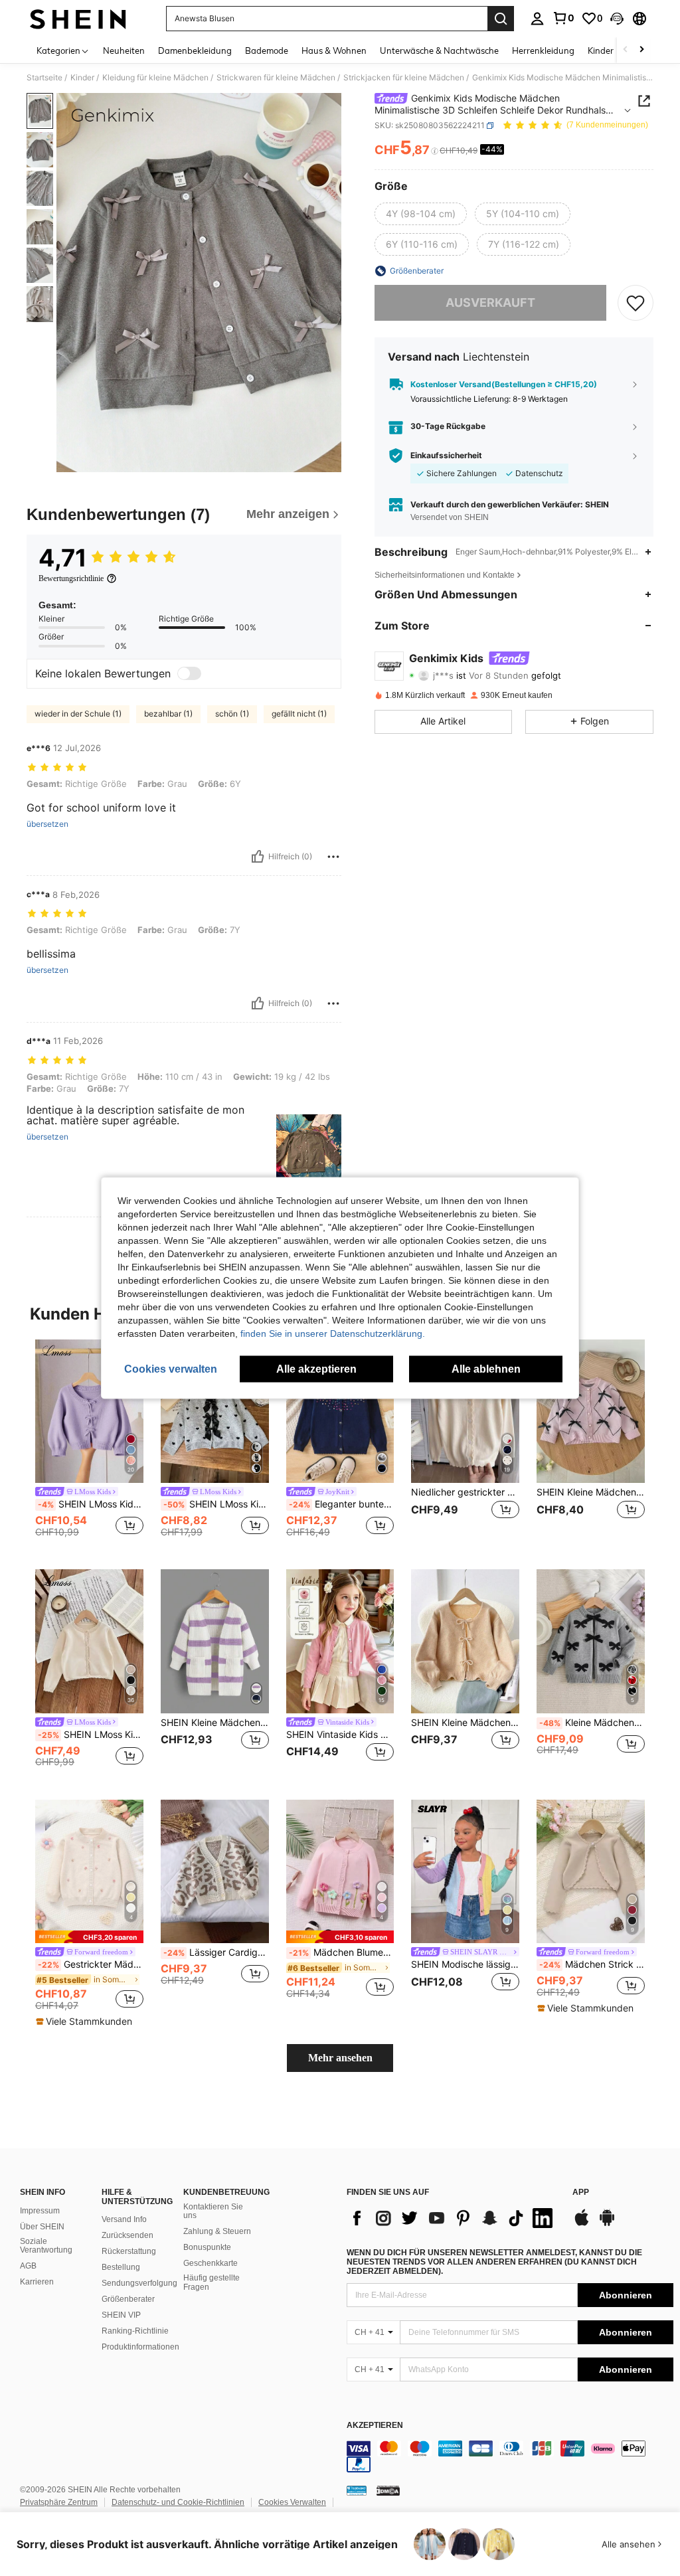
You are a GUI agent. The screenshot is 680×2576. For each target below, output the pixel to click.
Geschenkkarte (211, 2263)
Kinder (82, 78)
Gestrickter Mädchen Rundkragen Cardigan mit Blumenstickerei (91, 1964)
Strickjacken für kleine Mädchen (404, 78)
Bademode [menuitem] (267, 50)
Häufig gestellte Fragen (212, 2282)
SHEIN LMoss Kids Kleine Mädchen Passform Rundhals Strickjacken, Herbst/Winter (91, 1735)
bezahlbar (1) (168, 714)
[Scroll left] (626, 50)
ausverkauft (490, 302)
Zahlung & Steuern (217, 2231)
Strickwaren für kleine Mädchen (276, 78)
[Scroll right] (641, 50)
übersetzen (47, 824)
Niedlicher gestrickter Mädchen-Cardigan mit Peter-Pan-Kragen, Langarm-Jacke (465, 1492)
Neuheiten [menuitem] (124, 50)
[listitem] (89, 1444)
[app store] (582, 2224)
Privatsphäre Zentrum (59, 2502)
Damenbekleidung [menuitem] (195, 50)
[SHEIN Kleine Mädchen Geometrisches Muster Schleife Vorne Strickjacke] (591, 1412)
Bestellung (121, 2267)
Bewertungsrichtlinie (71, 578)
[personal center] (537, 19)
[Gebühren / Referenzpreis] (435, 151)
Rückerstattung (129, 2251)
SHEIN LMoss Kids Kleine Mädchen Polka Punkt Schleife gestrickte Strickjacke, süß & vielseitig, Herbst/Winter (216, 1504)
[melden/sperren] (333, 857)
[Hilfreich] (258, 857)
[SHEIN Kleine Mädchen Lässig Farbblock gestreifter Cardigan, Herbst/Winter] (215, 1641)
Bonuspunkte (207, 2247)
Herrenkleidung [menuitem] (543, 50)
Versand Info (124, 2219)
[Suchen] (501, 19)
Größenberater (128, 2299)
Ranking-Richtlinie (135, 2331)
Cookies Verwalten (292, 2502)
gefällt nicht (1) (299, 714)
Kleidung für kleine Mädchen (155, 78)
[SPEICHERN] (636, 303)
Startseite (44, 78)
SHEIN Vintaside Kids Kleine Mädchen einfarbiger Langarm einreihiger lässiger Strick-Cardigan (340, 1735)
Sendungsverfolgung (139, 2283)
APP (581, 2192)
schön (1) (232, 714)
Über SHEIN (42, 2227)
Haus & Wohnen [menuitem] (334, 50)
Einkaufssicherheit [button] (446, 456)
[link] (563, 18)
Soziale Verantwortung (46, 2246)
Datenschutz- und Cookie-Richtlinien (178, 2502)
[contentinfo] (510, 2456)
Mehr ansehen (340, 2058)
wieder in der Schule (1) (78, 714)
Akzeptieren (375, 2426)
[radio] (421, 214)
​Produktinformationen (140, 2347)
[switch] (189, 673)
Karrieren (37, 2282)
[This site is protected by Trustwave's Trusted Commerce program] (357, 2490)
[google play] (607, 2224)
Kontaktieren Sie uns (213, 2211)
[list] (453, 2218)
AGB (28, 2266)
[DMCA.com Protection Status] (388, 2490)
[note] (89, 1937)
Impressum (40, 2211)
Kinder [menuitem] (601, 50)
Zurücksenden (127, 2235)
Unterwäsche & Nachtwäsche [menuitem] (439, 50)
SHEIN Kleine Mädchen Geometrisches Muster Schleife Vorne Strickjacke (591, 1492)
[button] (617, 19)
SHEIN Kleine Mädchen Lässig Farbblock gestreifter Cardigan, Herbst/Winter (215, 1723)
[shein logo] (78, 19)
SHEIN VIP (121, 2315)
